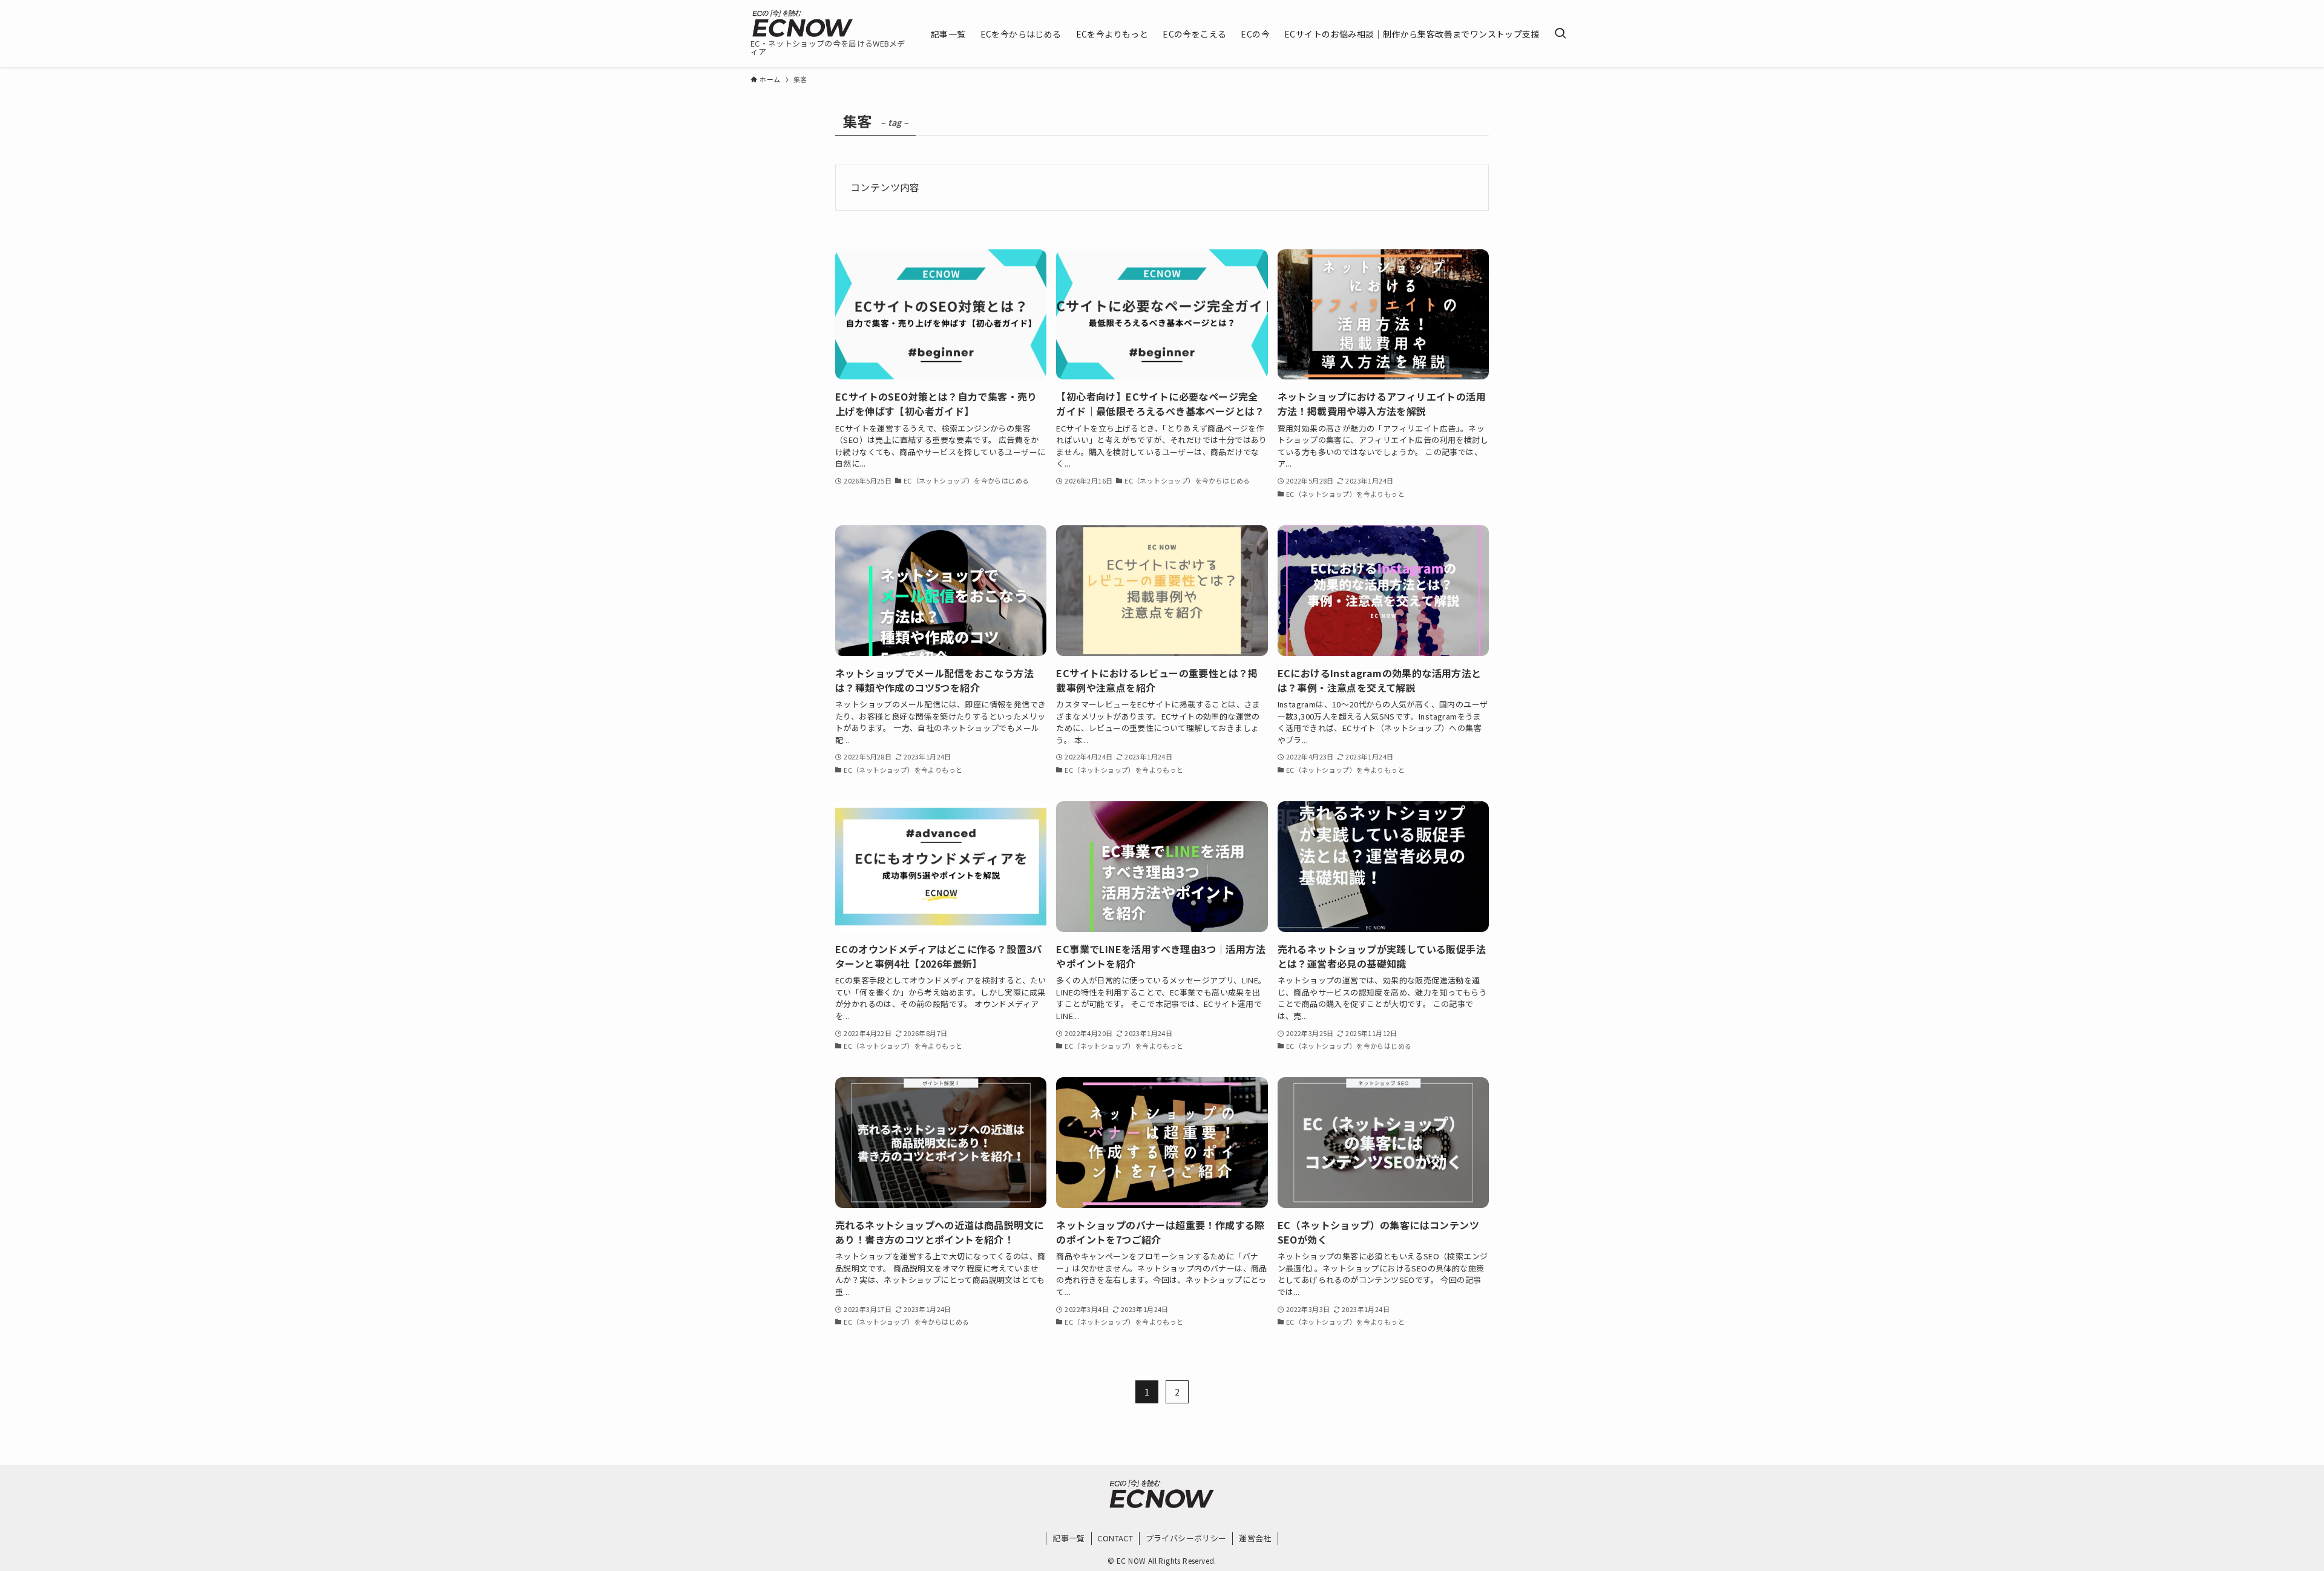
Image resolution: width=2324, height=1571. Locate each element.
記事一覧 (1069, 1538)
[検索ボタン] (1560, 34)
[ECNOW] (803, 23)
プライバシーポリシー (1186, 1538)
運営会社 (1255, 1538)
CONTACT (1115, 1538)
